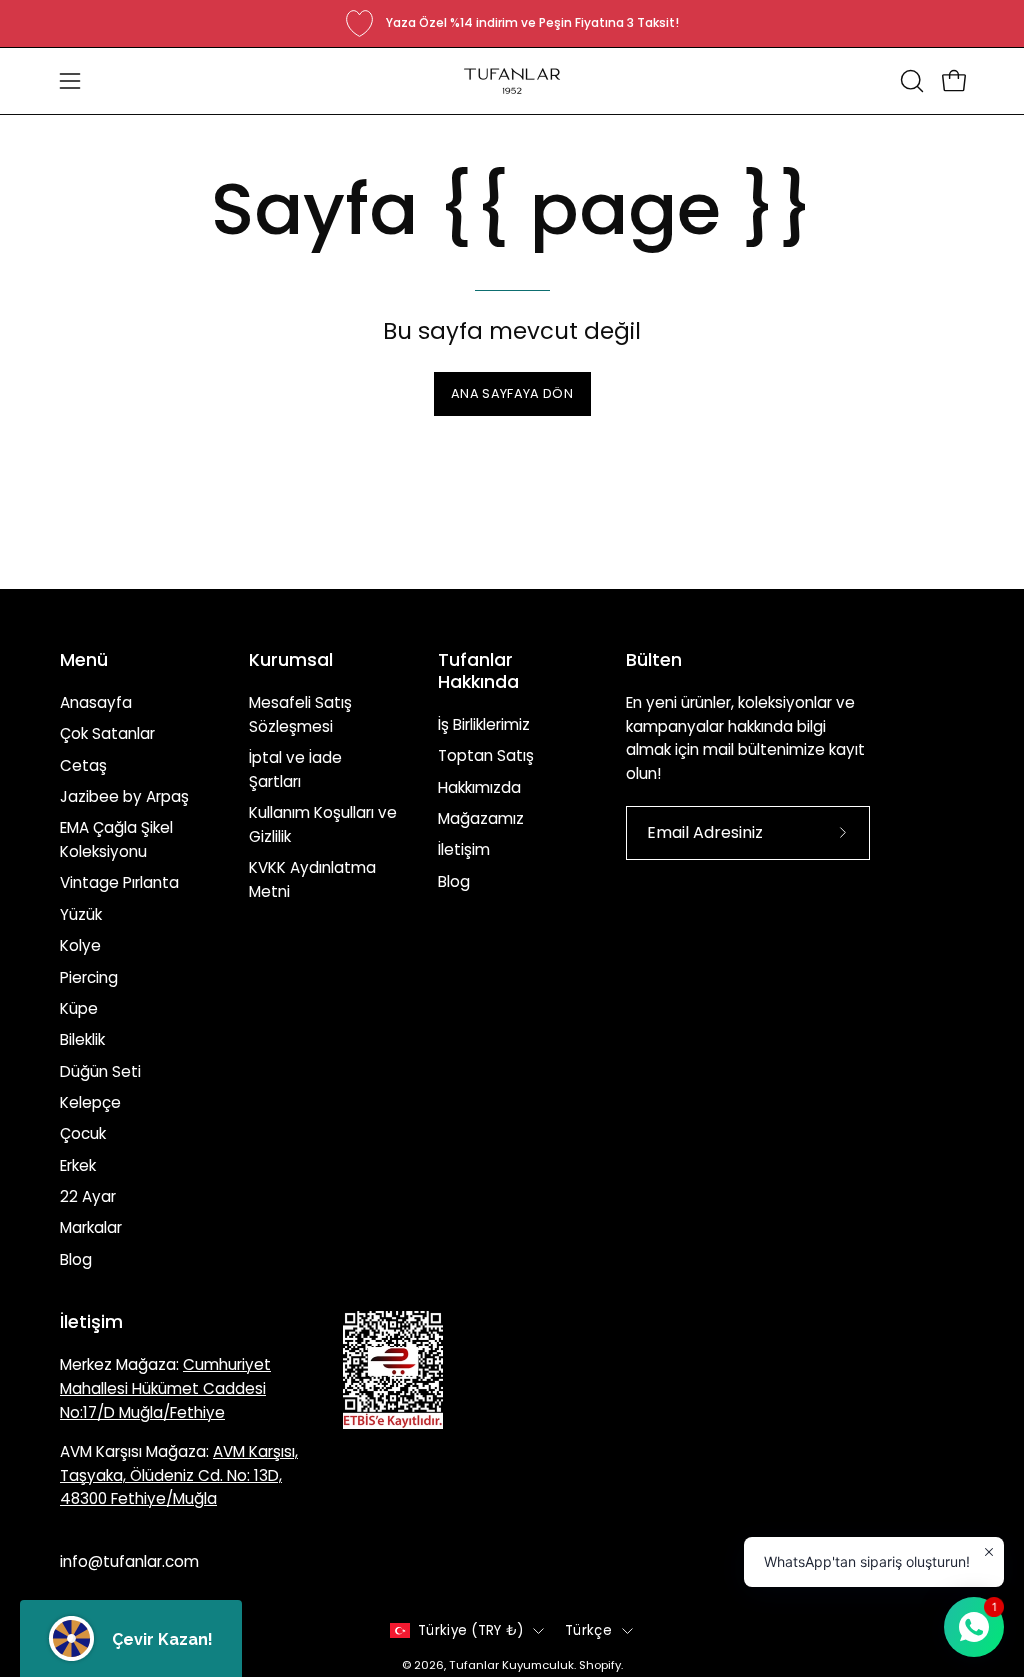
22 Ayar (88, 1196)
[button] (910, 81)
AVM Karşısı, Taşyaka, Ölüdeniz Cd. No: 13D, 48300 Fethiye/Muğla (179, 1475)
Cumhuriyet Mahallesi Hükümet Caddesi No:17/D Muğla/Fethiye (165, 1388)
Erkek (78, 1165)
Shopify (600, 1665)
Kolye (80, 945)
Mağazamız (481, 818)
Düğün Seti (100, 1071)
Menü (84, 660)
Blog (76, 1259)
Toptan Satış (486, 755)
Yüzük (81, 914)
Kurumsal (291, 660)
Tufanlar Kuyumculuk (511, 1665)
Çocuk (83, 1133)
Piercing (89, 976)
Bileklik (82, 1039)
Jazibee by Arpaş (124, 796)
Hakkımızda (479, 787)
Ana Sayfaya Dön (512, 393)
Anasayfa (96, 702)
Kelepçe (90, 1102)
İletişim (464, 849)
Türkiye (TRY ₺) (470, 1630)
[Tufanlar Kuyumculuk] (512, 81)
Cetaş (83, 765)
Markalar (91, 1227)
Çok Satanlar (107, 733)
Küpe (79, 1008)
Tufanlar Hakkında (478, 671)
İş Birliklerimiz (484, 724)
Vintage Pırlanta (119, 882)
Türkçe (588, 1630)
